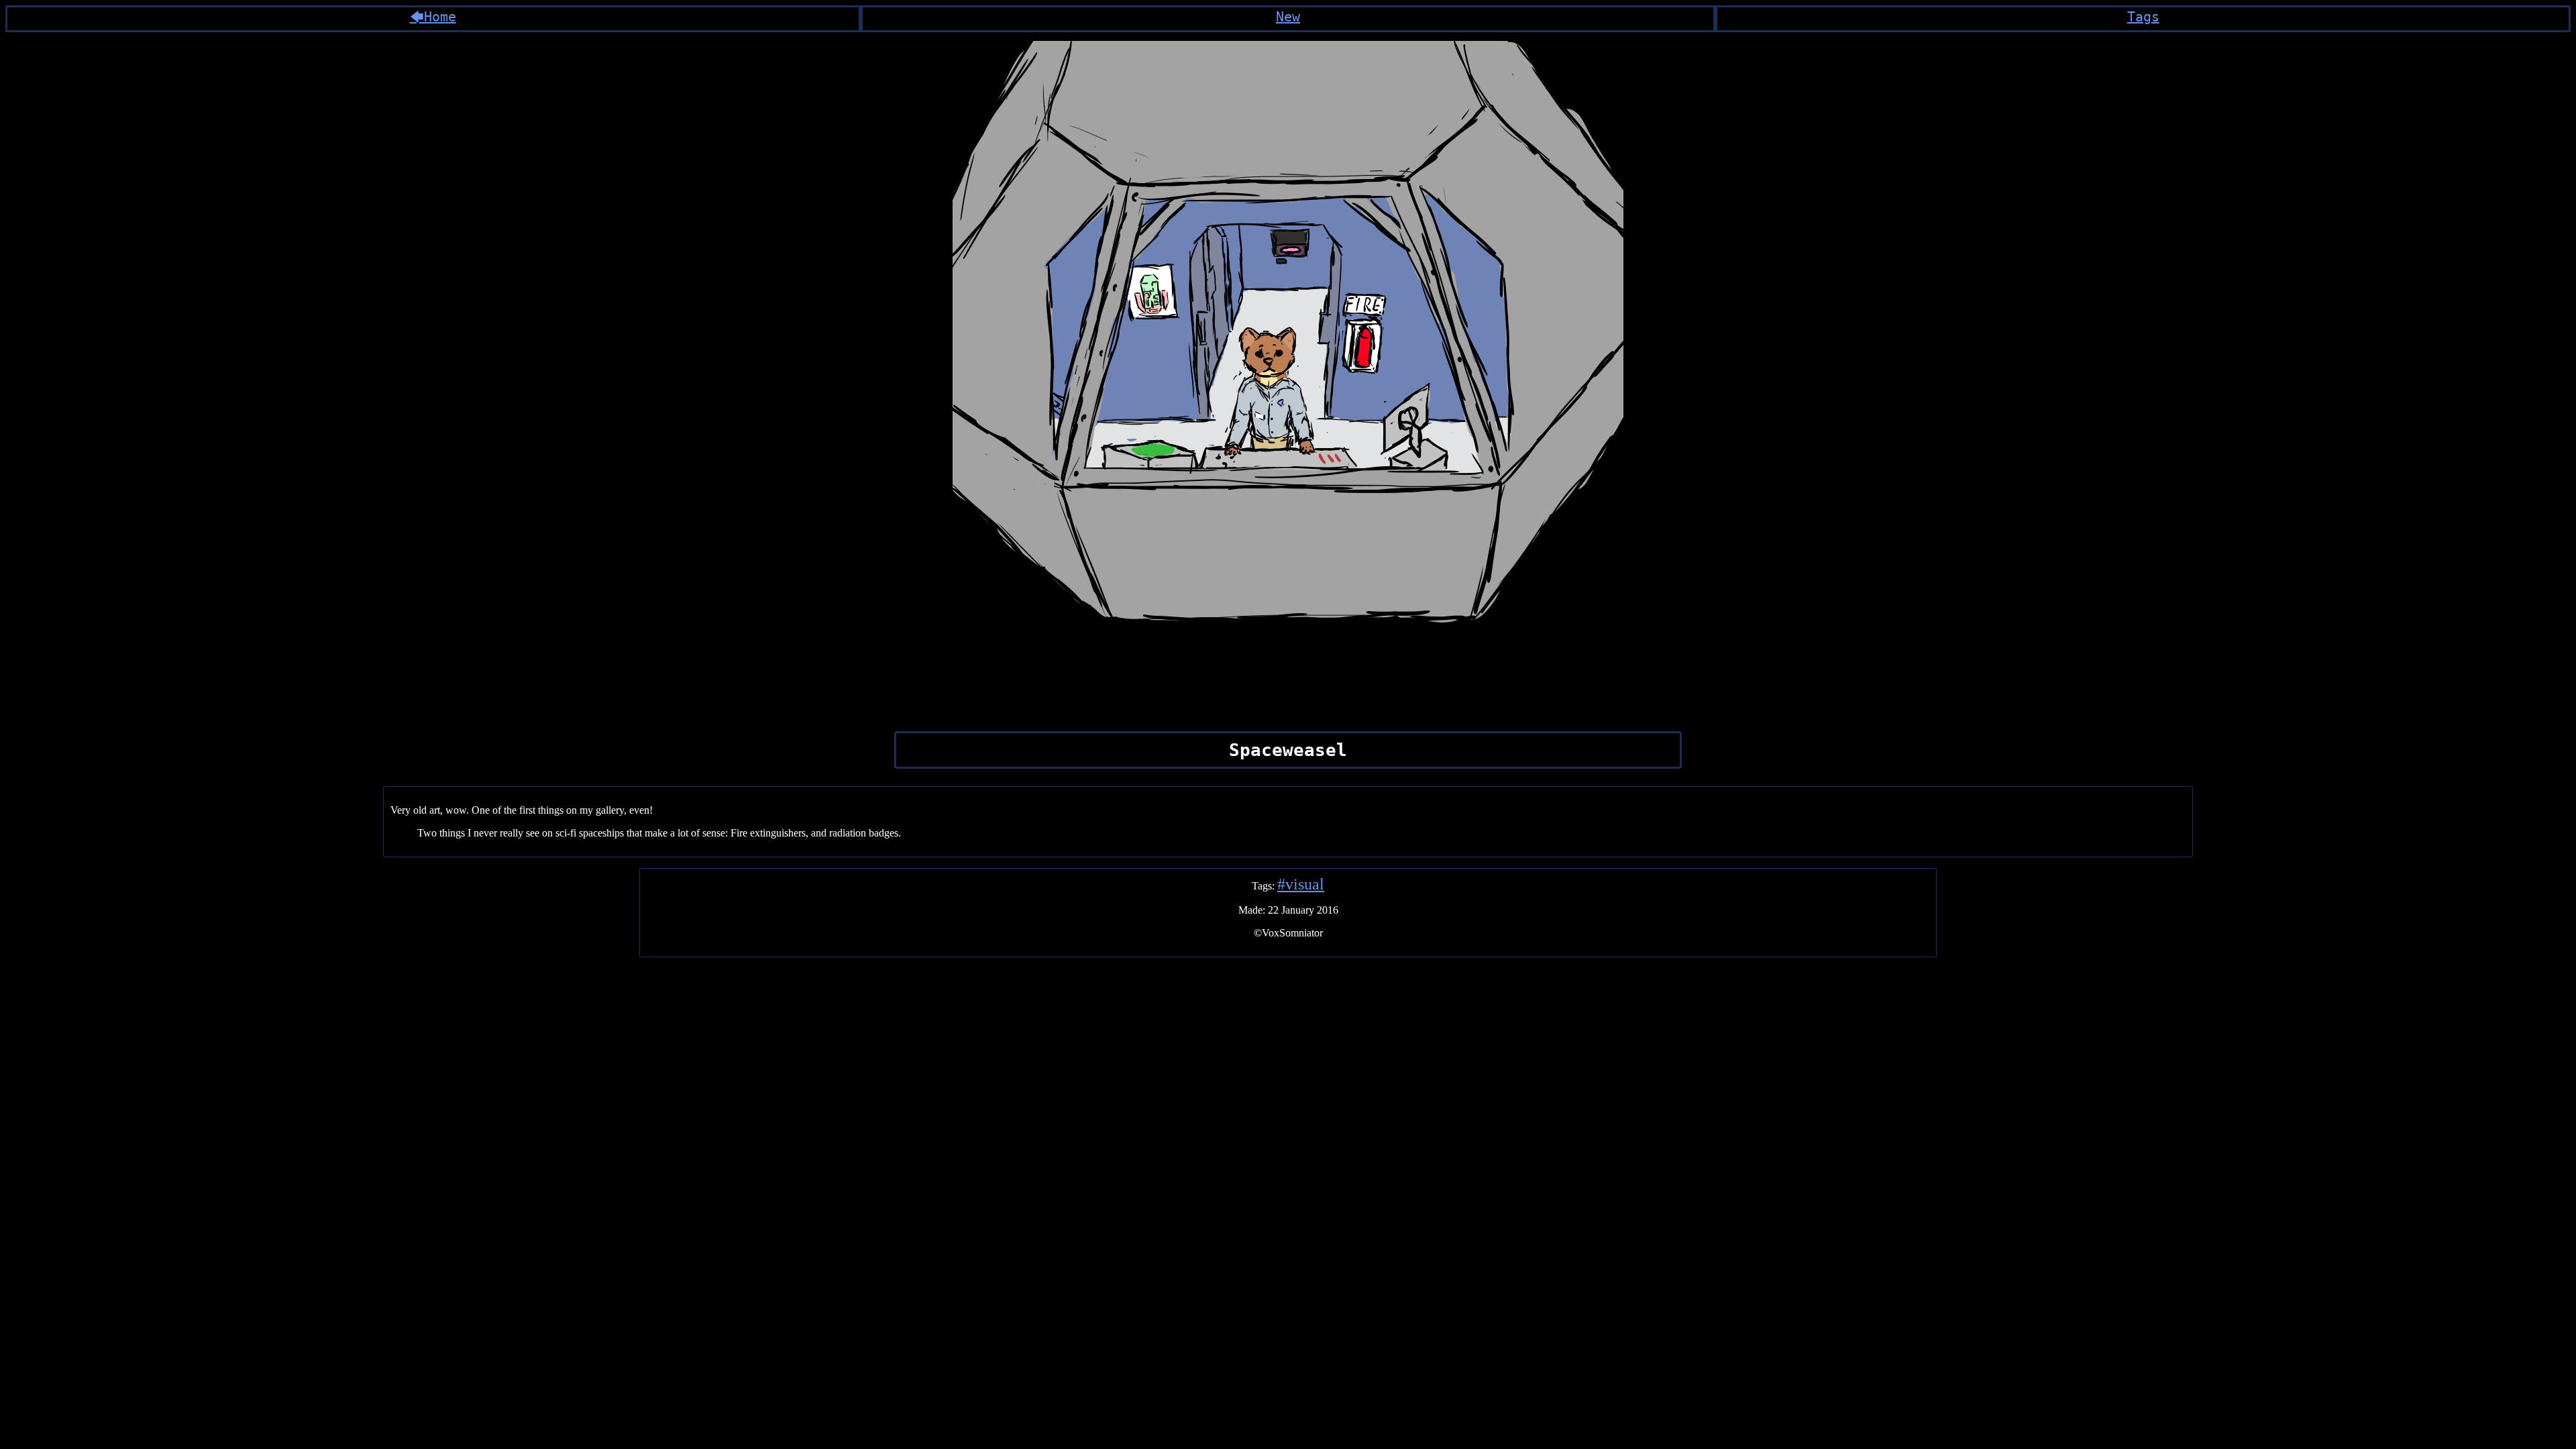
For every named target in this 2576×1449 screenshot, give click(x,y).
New (1288, 17)
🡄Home (433, 17)
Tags (2143, 17)
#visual (1301, 884)
